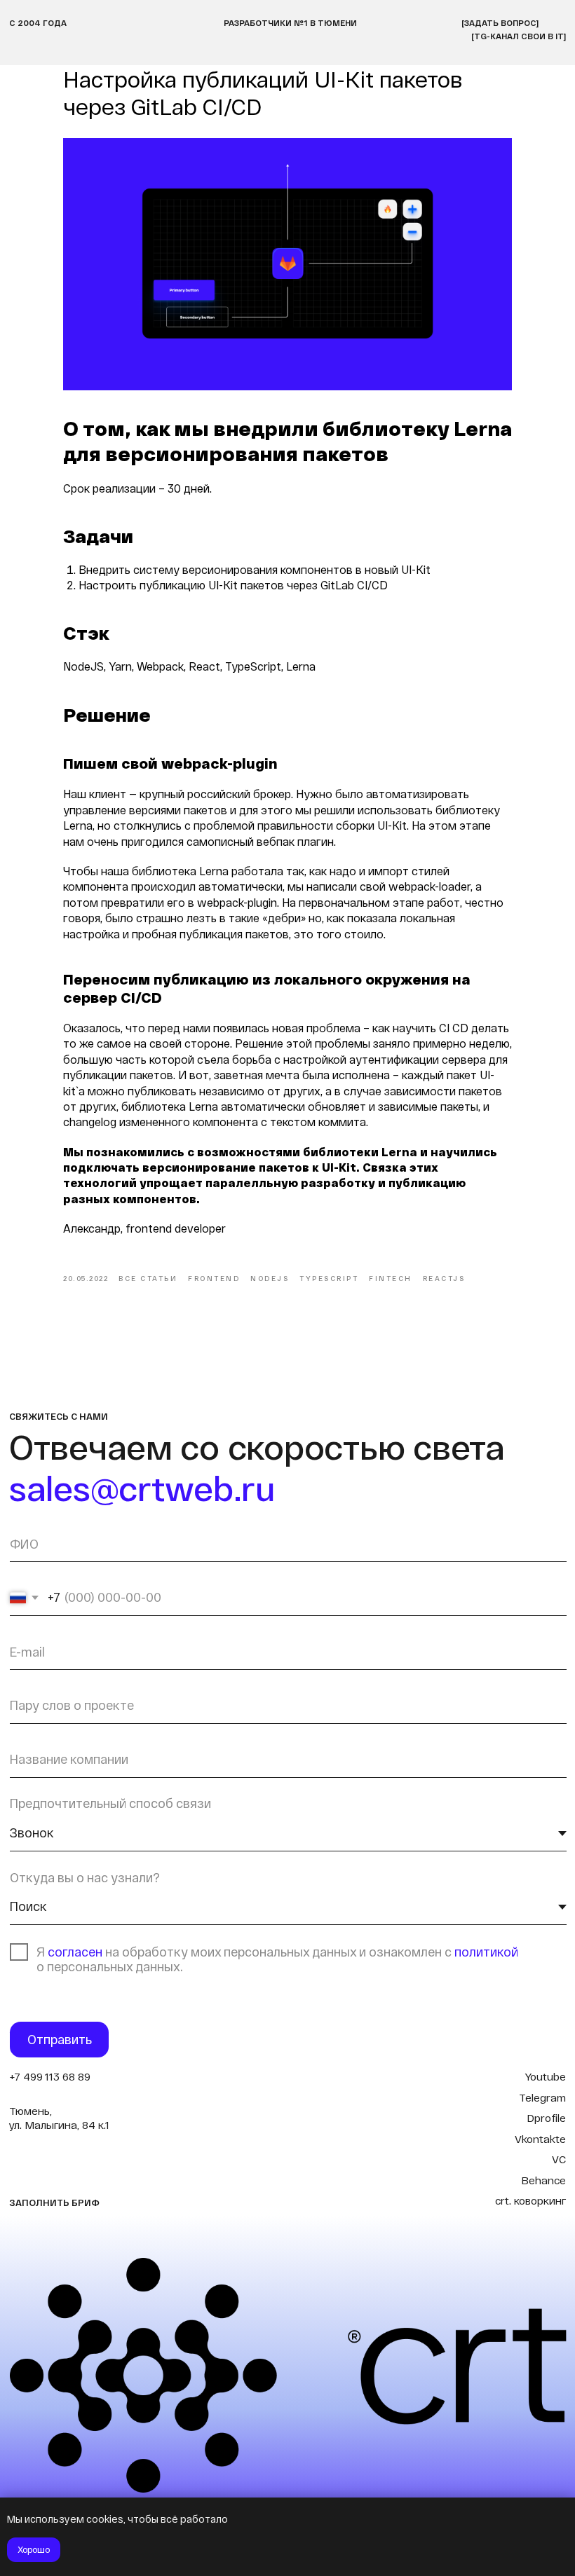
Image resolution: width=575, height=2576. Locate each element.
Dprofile (546, 2118)
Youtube (545, 2076)
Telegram (542, 2097)
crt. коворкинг (530, 2200)
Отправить (60, 2039)
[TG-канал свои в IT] (519, 36)
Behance (543, 2180)
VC (559, 2159)
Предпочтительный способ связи (110, 1803)
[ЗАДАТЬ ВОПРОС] (500, 22)
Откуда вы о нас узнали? (85, 1877)
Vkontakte (540, 2139)
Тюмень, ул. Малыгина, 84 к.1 (59, 2118)
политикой (486, 1952)
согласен (76, 1952)
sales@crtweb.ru (142, 1488)
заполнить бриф (54, 2202)
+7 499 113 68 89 (50, 2076)
